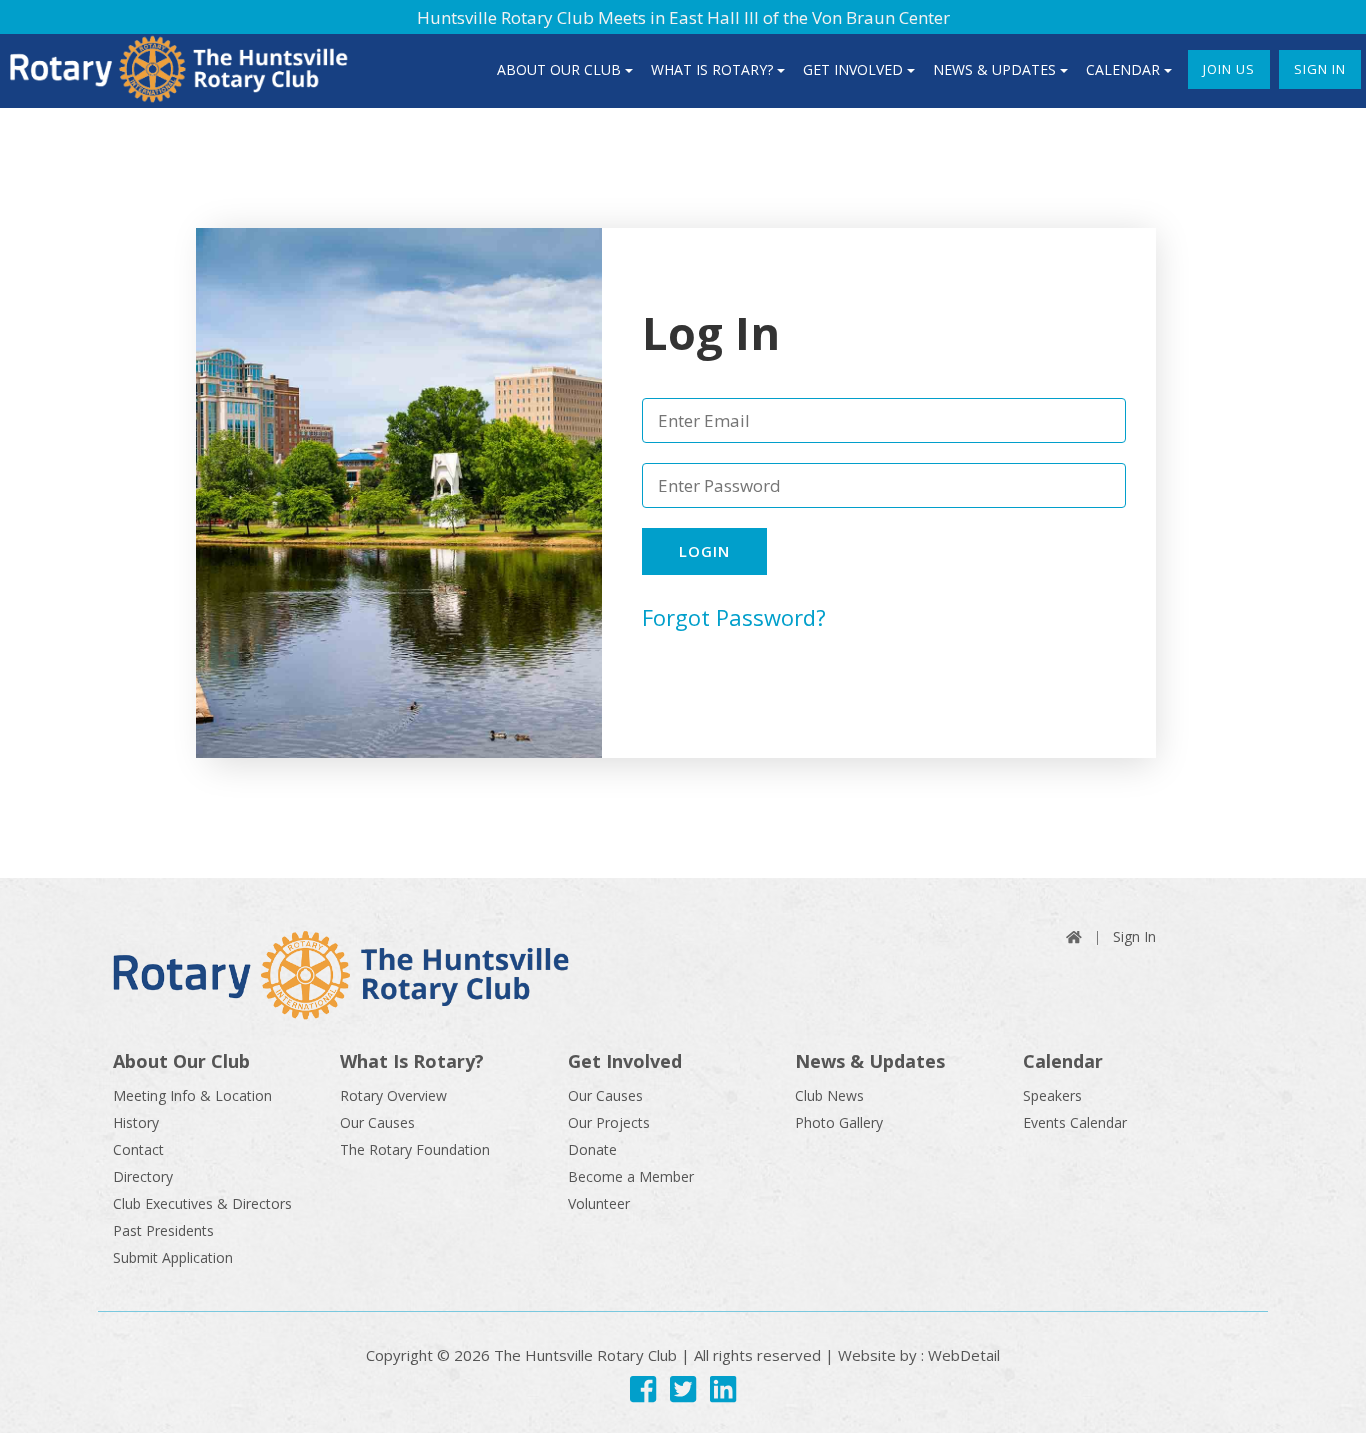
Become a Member (631, 1176)
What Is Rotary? (712, 69)
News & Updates (994, 69)
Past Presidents (163, 1230)
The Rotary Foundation (415, 1149)
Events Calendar (1075, 1122)
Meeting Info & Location (192, 1095)
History (136, 1122)
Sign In (1320, 69)
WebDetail (964, 1355)
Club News (829, 1095)
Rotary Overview (393, 1095)
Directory (143, 1176)
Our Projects (609, 1122)
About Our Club (559, 69)
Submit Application (173, 1257)
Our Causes (377, 1122)
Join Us (1229, 69)
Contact (138, 1149)
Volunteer (599, 1203)
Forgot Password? (734, 617)
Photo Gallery (839, 1122)
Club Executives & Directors (202, 1203)
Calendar (1123, 69)
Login (704, 551)
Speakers (1052, 1095)
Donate (592, 1149)
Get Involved (853, 69)
